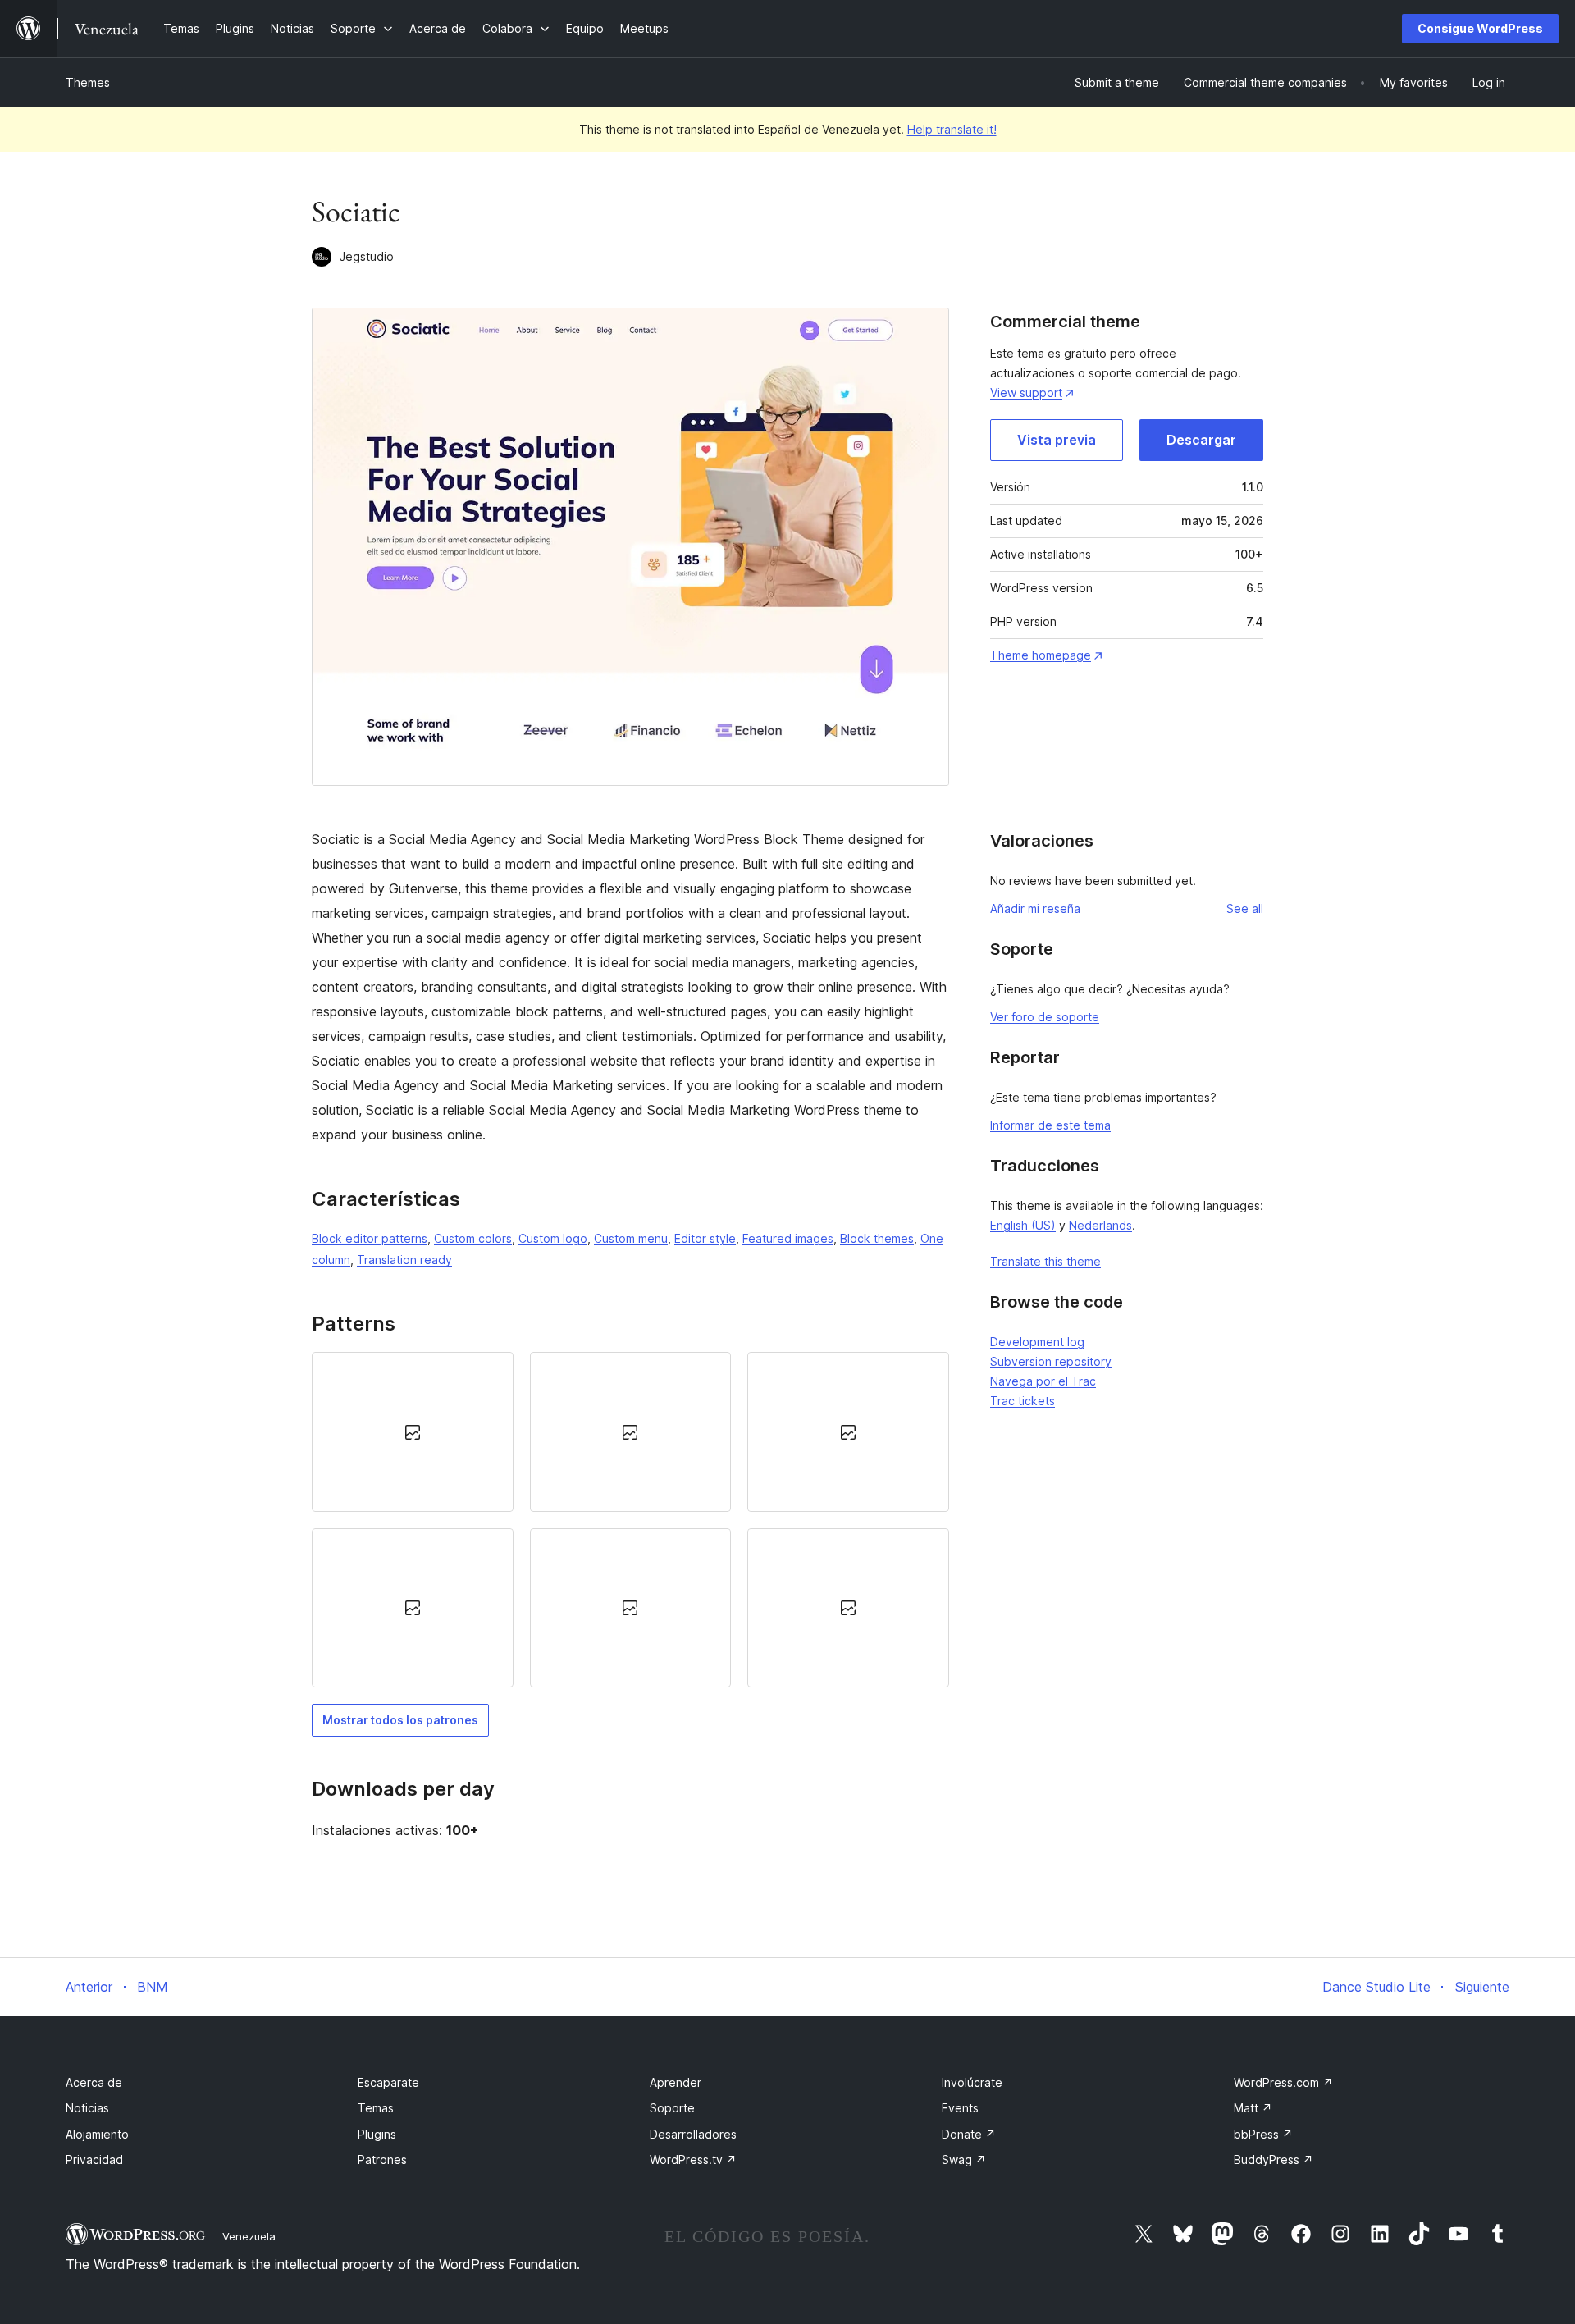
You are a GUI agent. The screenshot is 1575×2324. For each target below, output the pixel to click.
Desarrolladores (693, 2134)
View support (1026, 393)
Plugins (377, 2134)
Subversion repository (1051, 1361)
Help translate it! (952, 129)
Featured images (788, 1238)
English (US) (1023, 1225)
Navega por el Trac (1043, 1381)
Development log (1037, 1342)
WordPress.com (1283, 2082)
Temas (376, 2108)
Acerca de (94, 2082)
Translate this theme (1045, 1261)
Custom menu (631, 1238)
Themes (88, 82)
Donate (969, 2134)
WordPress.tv (693, 2160)
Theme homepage (1041, 655)
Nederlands (1100, 1225)
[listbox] (630, 1520)
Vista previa (1057, 440)
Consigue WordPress (1480, 28)
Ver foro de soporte (1045, 1017)
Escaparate (388, 2082)
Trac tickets (1023, 1401)
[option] (413, 1431)
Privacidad (94, 2160)
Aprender (676, 2082)
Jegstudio (367, 256)
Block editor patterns (370, 1238)
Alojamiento (97, 2134)
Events (960, 2108)
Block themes (877, 1238)
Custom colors (473, 1238)
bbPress (1263, 2134)
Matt (1253, 2108)
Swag (964, 2160)
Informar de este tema (1050, 1125)
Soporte (672, 2108)
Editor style (705, 1238)
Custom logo (553, 1238)
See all (1245, 909)
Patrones (382, 2160)
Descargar (1201, 440)
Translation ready (404, 1260)
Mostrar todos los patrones (400, 1720)
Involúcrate (972, 2082)
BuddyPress (1274, 2160)
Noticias (87, 2108)
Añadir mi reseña (1035, 909)
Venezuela (249, 2236)
